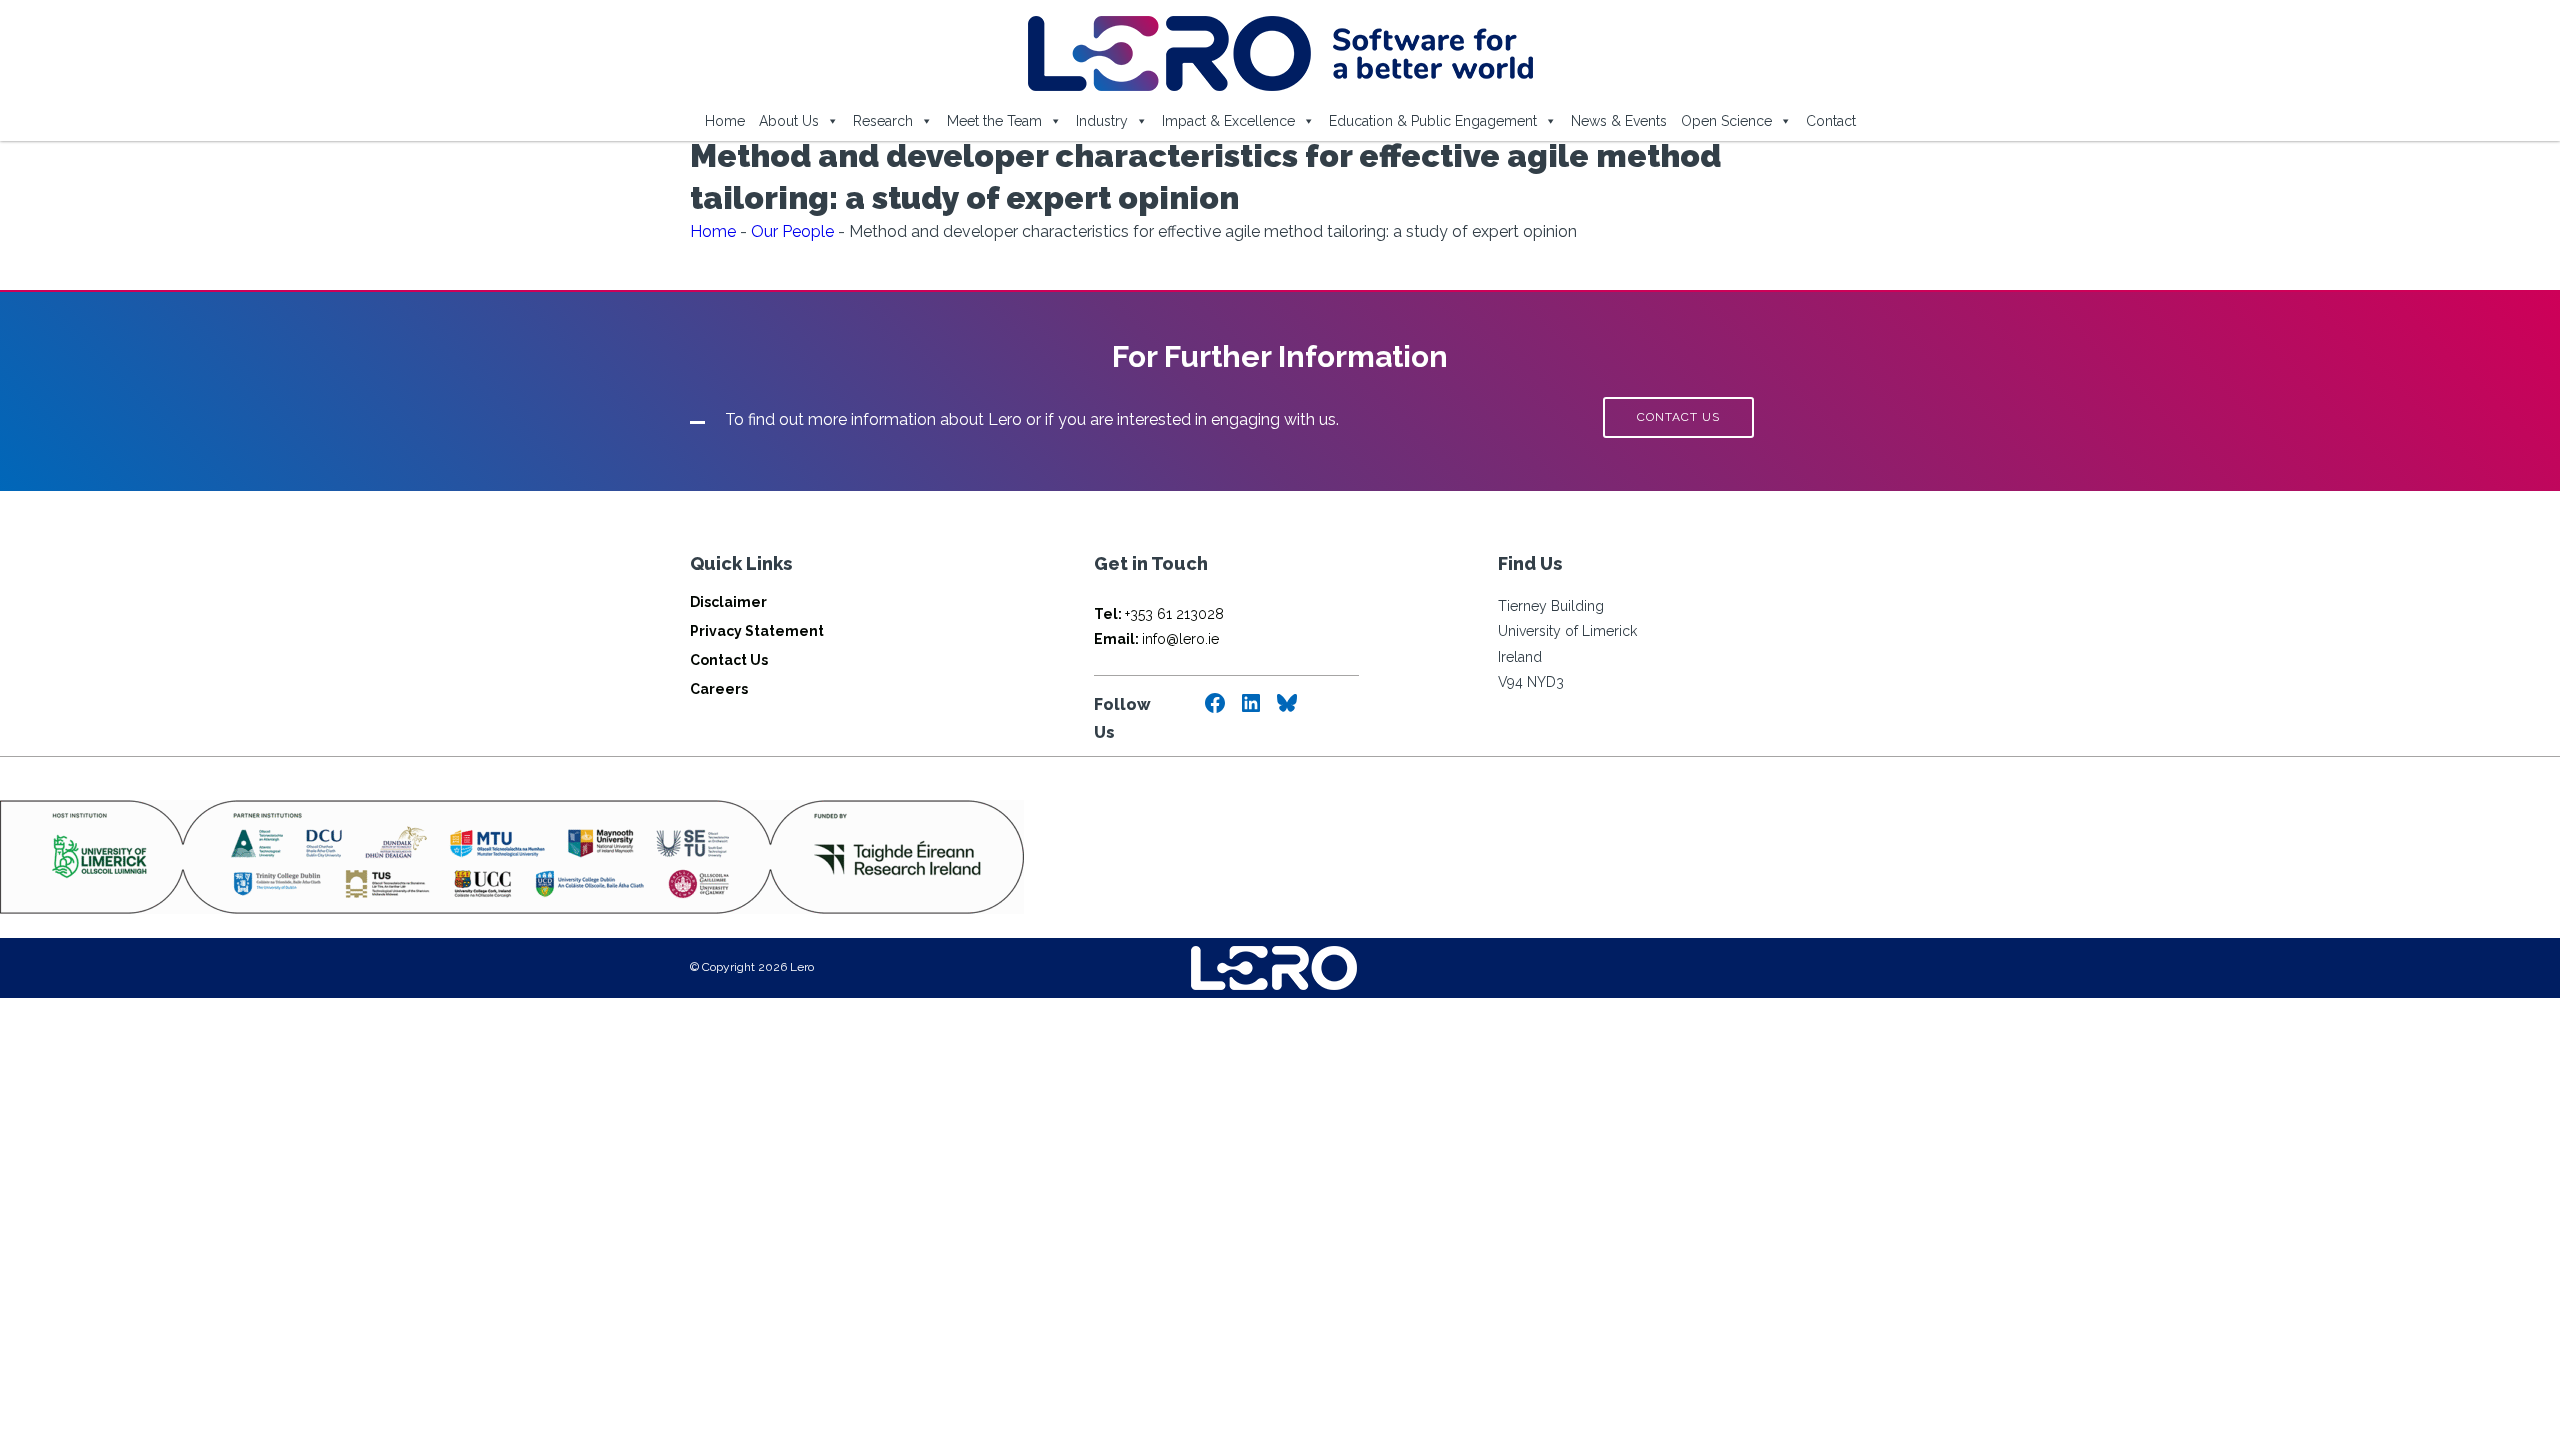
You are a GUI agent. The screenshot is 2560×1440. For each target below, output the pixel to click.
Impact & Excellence (1228, 121)
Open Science (1726, 121)
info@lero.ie (1156, 639)
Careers (719, 689)
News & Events (1619, 121)
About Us (789, 121)
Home (725, 121)
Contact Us (729, 660)
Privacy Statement (757, 631)
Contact (1831, 121)
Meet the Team (994, 121)
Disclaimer (728, 602)
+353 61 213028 (1159, 614)
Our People (792, 231)
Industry (1102, 121)
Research (883, 121)
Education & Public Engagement (1433, 121)
